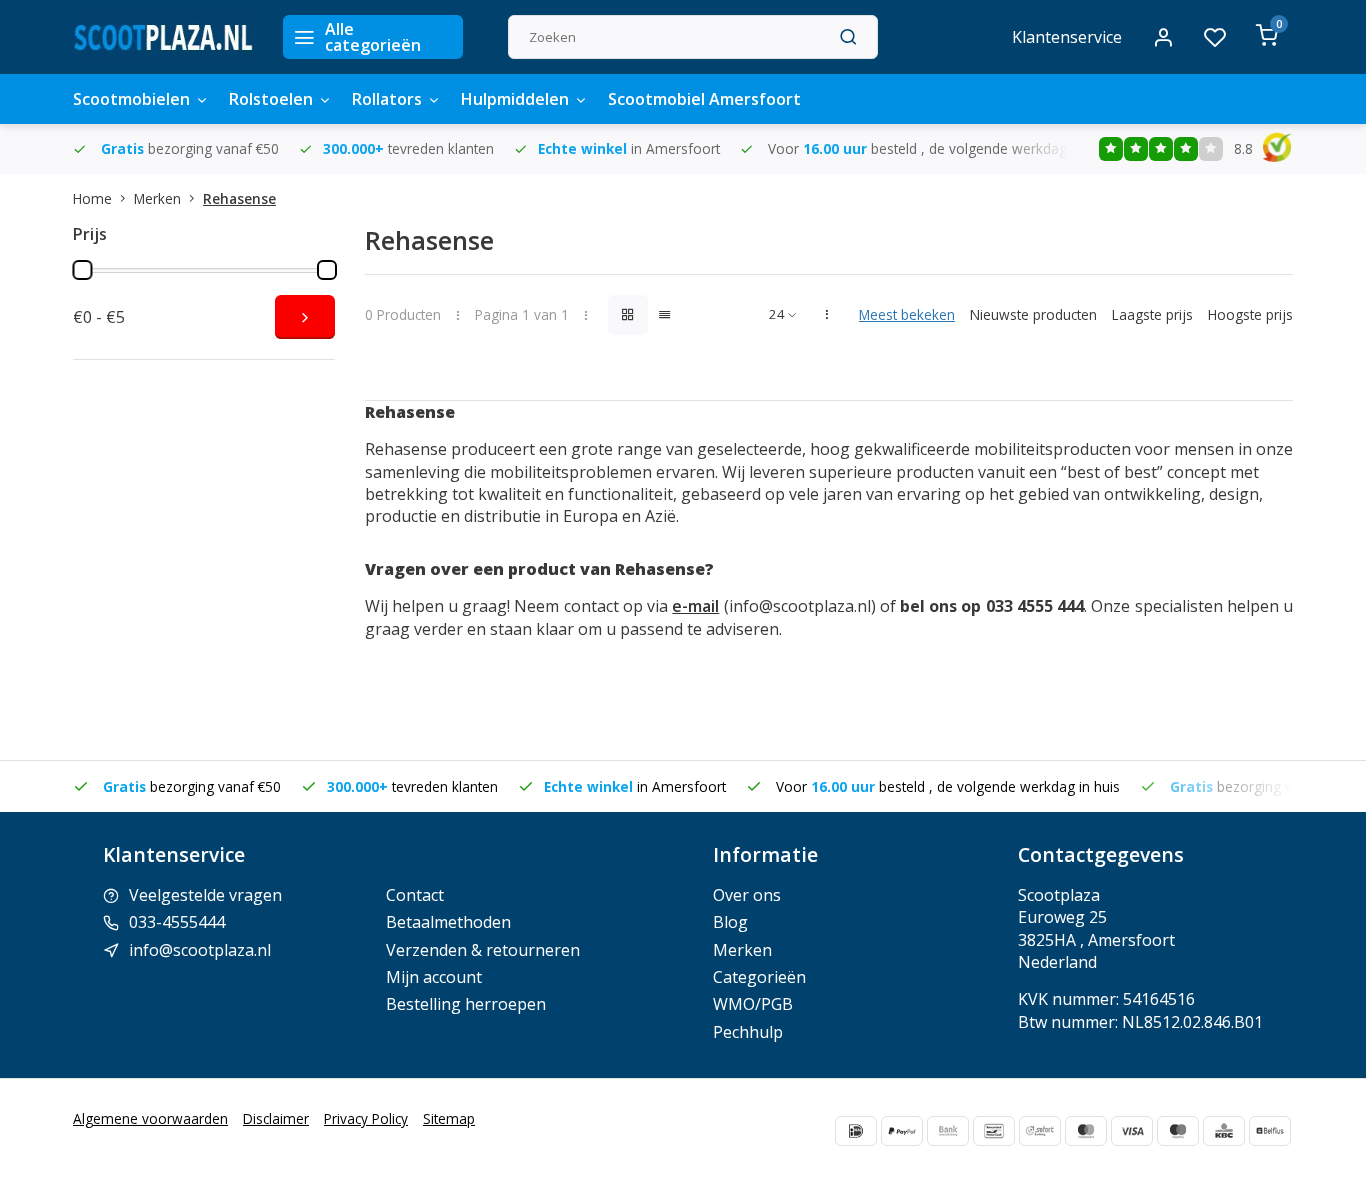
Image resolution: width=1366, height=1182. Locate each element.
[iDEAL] (856, 1131)
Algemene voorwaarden (150, 1118)
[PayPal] (902, 1131)
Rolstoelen (271, 99)
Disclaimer (276, 1118)
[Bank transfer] (948, 1131)
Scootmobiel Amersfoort (704, 99)
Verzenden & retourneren (483, 950)
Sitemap (449, 1118)
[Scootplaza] (163, 37)
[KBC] (1224, 1131)
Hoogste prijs (1250, 314)
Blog (730, 922)
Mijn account (434, 977)
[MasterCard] (1086, 1131)
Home (92, 198)
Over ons (747, 895)
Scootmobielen (131, 99)
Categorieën (759, 977)
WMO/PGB (753, 1004)
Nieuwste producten (1033, 314)
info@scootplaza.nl (200, 950)
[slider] (82, 270)
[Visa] (1132, 1131)
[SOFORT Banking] (1040, 1131)
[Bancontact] (994, 1131)
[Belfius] (1270, 1131)
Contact (415, 895)
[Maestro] (1178, 1131)
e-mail (695, 606)
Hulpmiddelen (515, 99)
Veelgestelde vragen (205, 895)
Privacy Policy (366, 1118)
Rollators (387, 99)
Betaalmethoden (448, 922)
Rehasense (239, 198)
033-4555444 (177, 922)
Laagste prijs (1152, 314)
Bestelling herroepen (466, 1004)
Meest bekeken (907, 314)
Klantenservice (1067, 37)
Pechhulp (748, 1032)
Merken (157, 198)
